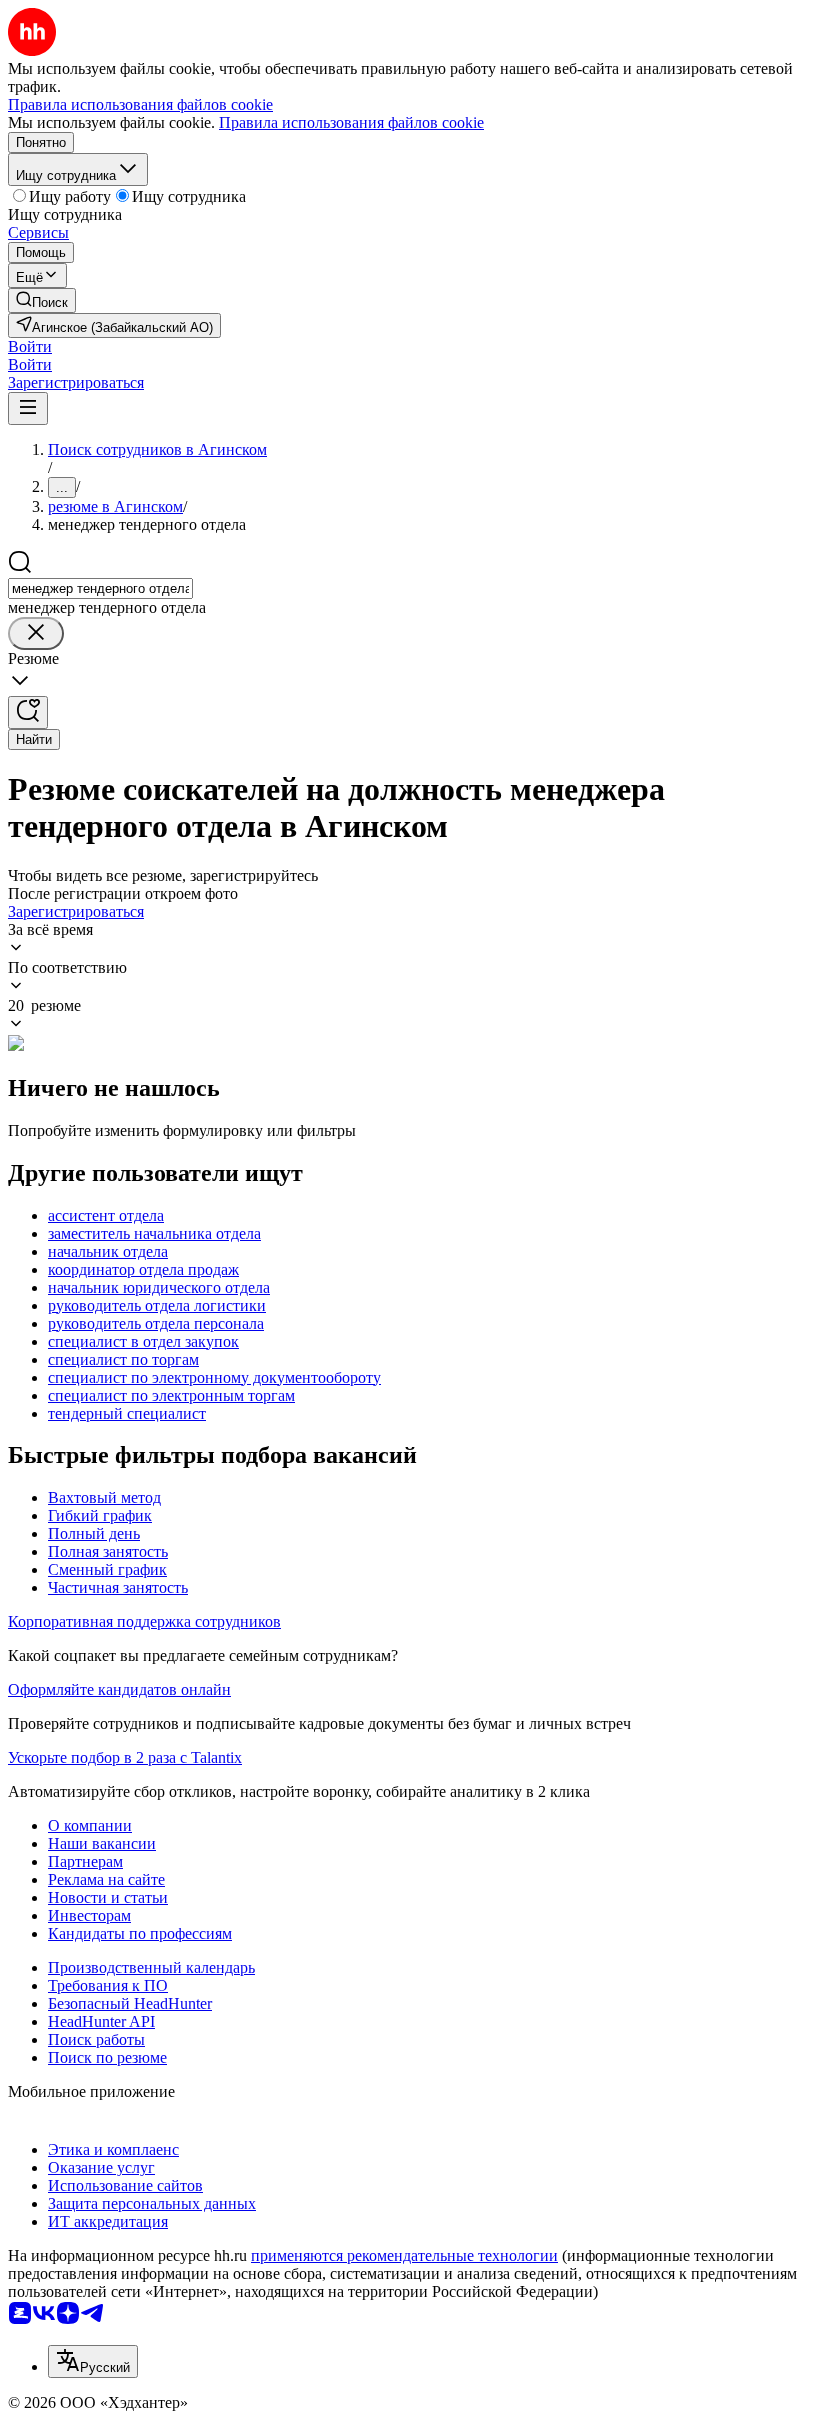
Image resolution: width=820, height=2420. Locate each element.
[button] (30, 346)
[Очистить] (36, 633)
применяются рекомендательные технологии (404, 2255)
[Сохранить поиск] (28, 712)
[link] (42, 300)
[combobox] (100, 588)
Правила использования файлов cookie (351, 122)
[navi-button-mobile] (28, 408)
